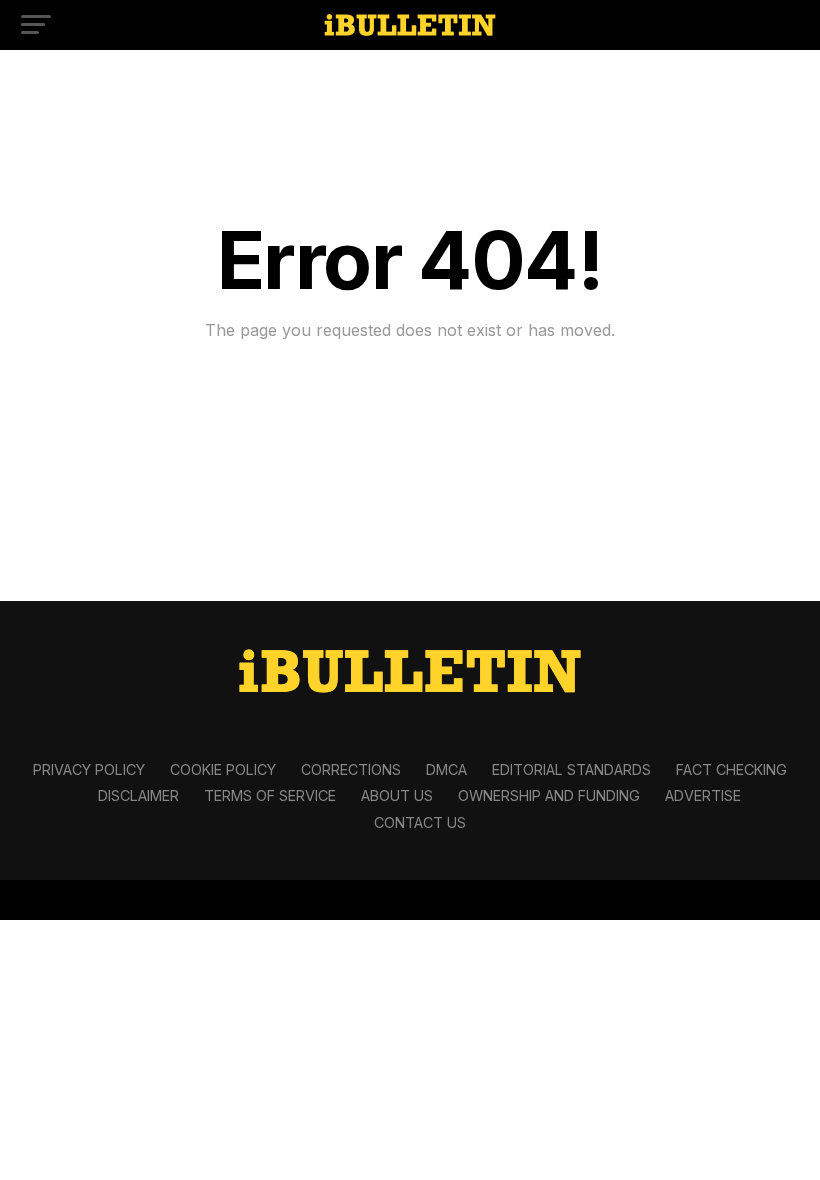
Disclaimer (138, 795)
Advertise (703, 795)
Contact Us (420, 822)
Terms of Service (270, 795)
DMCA (446, 769)
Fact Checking (731, 769)
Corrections (351, 769)
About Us (397, 795)
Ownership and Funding (549, 795)
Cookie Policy (223, 769)
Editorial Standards (571, 769)
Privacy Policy (89, 769)
